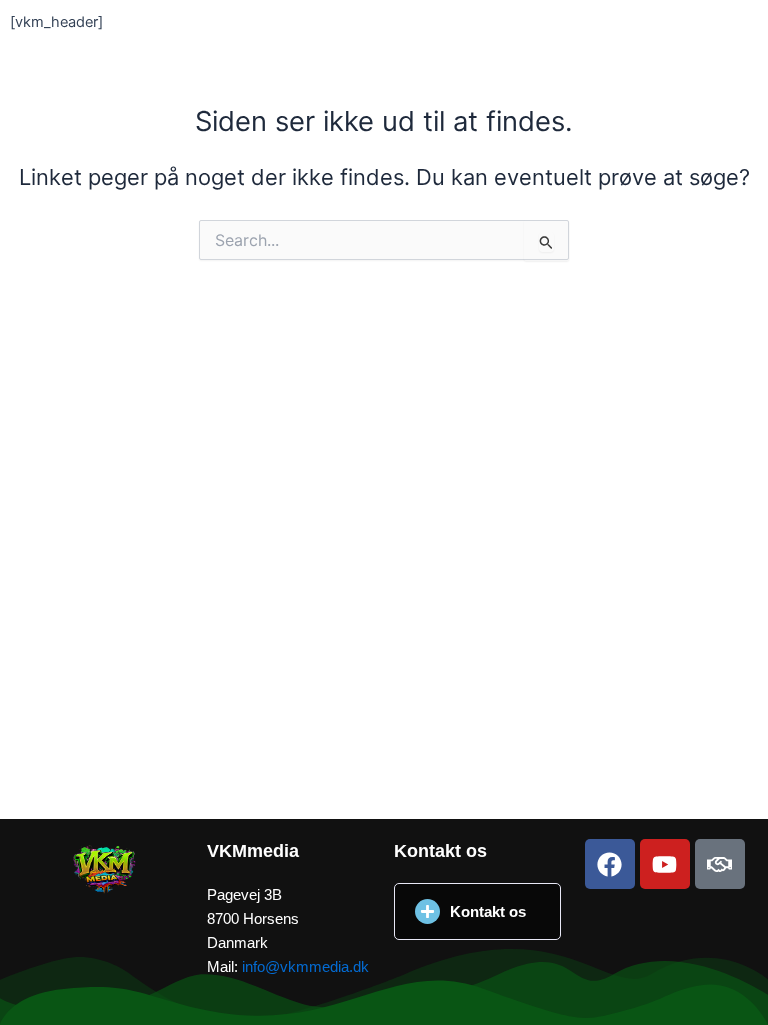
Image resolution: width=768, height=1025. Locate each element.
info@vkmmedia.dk (305, 967)
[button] (477, 911)
